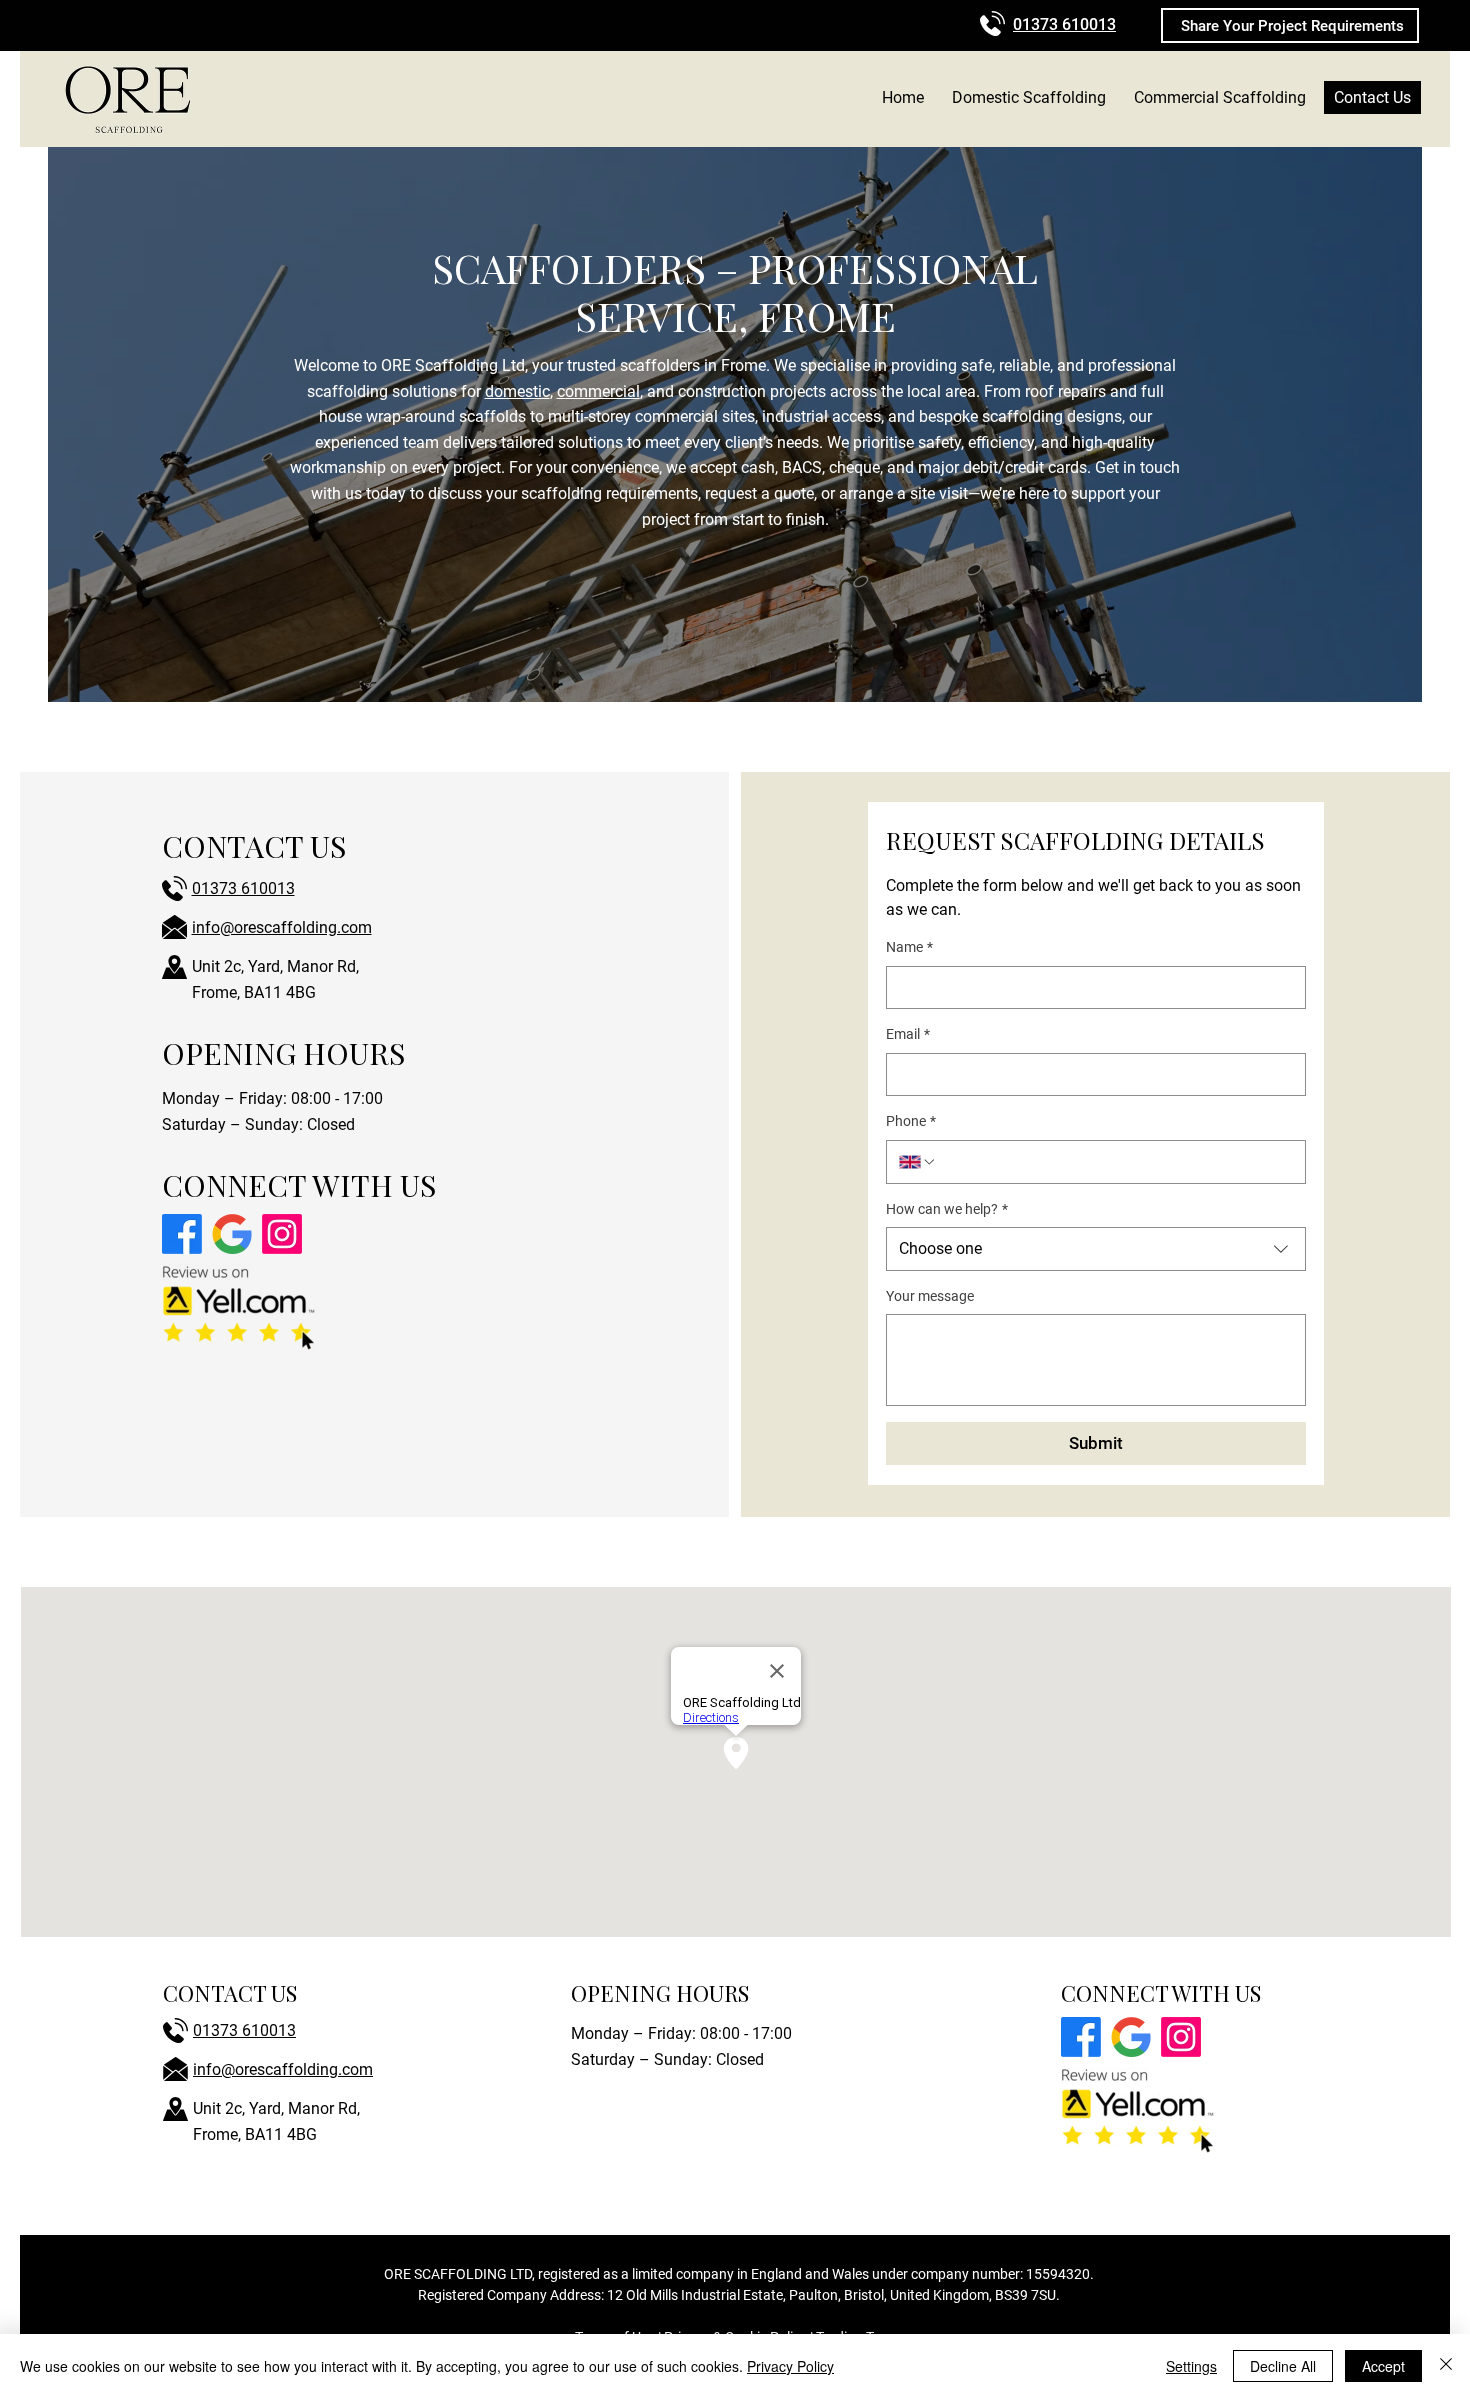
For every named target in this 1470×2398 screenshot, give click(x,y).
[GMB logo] (232, 1234)
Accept (1383, 2366)
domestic (517, 391)
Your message (930, 1296)
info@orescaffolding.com (282, 927)
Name (909, 947)
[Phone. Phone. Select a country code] (918, 1162)
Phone (911, 1121)
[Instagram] (282, 1234)
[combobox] (1096, 1249)
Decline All (1283, 2366)
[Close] (1446, 2366)
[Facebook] (182, 1234)
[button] (1290, 25)
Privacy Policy (790, 2366)
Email (908, 1034)
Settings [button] (1191, 2366)
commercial (598, 391)
